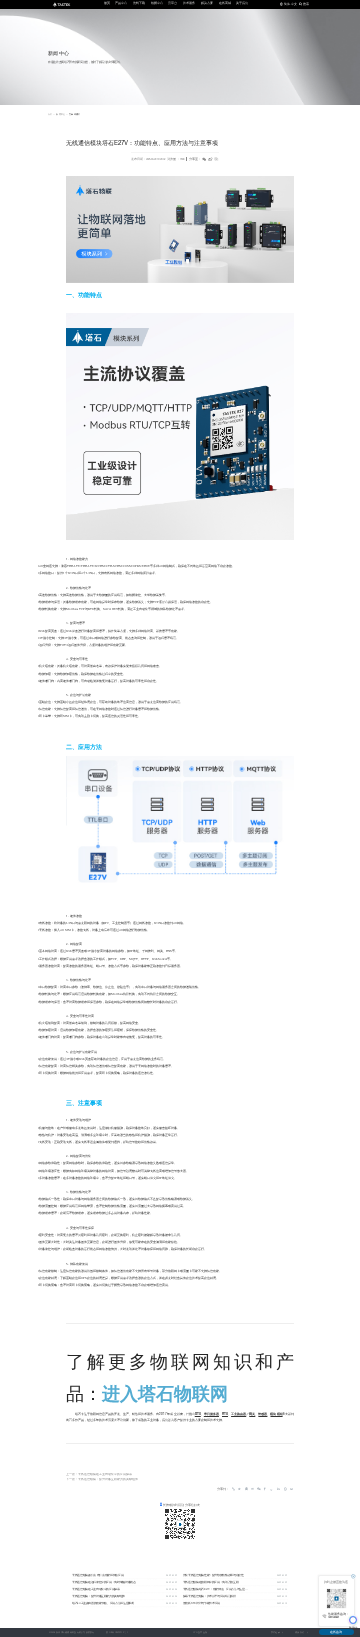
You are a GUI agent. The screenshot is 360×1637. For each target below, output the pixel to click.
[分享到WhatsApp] (284, 1489)
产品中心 (121, 3)
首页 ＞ (51, 114)
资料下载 (139, 3)
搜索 (306, 4)
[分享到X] (271, 1489)
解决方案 (207, 3)
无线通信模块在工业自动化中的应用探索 (105, 1474)
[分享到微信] (258, 1489)
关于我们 (242, 3)
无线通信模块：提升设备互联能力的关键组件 (108, 1479)
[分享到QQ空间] (239, 1489)
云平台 (172, 3)
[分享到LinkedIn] (278, 1489)
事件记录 (275, 1632)
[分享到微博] (252, 1489)
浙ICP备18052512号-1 (116, 1632)
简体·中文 (290, 4)
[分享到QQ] (245, 1489)
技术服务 (189, 3)
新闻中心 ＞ (62, 114)
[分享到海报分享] (290, 1489)
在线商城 (225, 3)
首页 (107, 3)
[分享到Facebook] (265, 1489)
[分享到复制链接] (233, 1489)
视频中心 (157, 3)
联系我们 (299, 1632)
